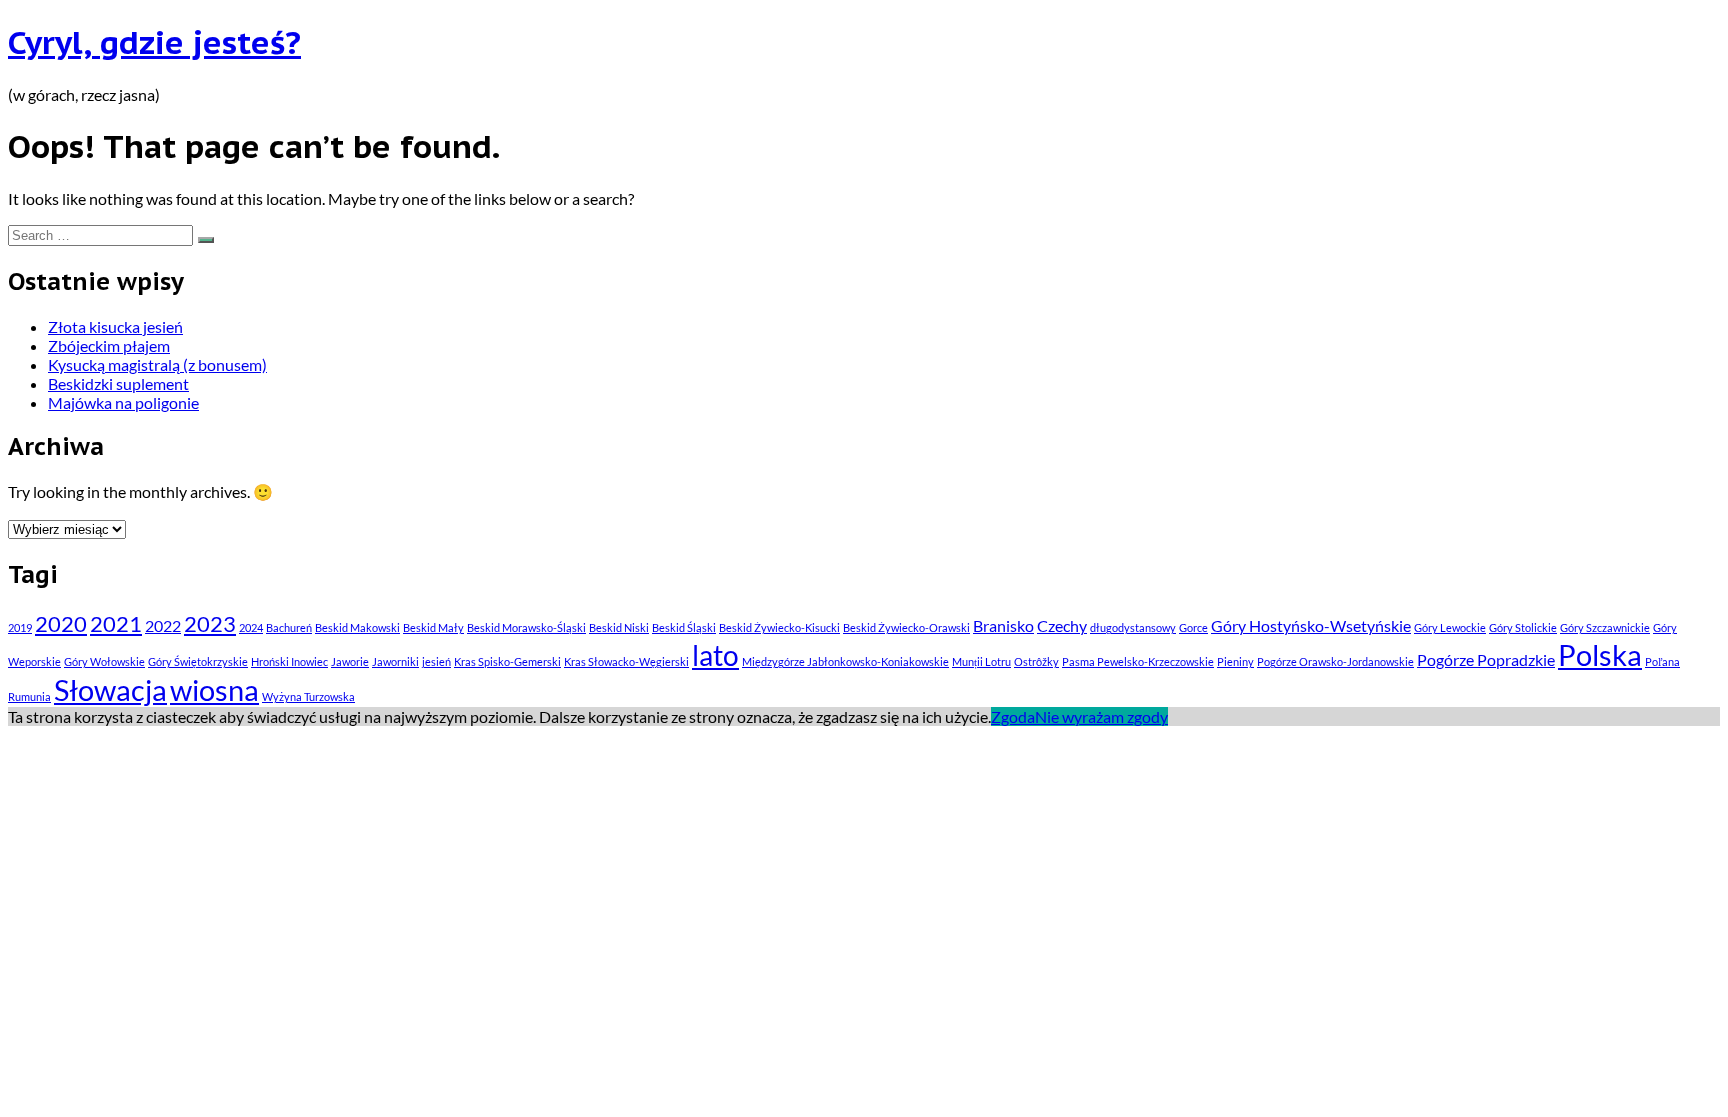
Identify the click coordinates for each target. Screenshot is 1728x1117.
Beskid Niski (619, 627)
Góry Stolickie (1523, 627)
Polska (1600, 654)
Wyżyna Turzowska (308, 696)
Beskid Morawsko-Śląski (526, 627)
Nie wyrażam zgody (1101, 716)
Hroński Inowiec (289, 661)
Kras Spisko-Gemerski (507, 661)
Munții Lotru (981, 661)
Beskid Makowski (357, 627)
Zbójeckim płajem (109, 345)
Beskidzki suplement (118, 383)
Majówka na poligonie (123, 402)
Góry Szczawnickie (1605, 627)
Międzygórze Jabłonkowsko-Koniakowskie (845, 661)
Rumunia (29, 696)
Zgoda (1013, 716)
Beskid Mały (433, 627)
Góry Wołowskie (104, 661)
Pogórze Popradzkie (1486, 659)
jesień (436, 661)
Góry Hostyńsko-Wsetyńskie (1311, 625)
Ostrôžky (1036, 661)
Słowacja (110, 689)
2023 (210, 623)
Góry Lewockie (1450, 627)
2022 (163, 625)
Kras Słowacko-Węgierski (626, 661)
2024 (251, 627)
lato (715, 655)
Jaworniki (395, 661)
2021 (116, 623)
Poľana (1662, 661)
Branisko (1003, 625)
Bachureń (289, 627)
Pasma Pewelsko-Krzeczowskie (1138, 661)
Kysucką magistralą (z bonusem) (157, 364)
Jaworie (350, 661)
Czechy (1062, 625)
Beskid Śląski (684, 627)
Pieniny (1235, 661)
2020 (61, 623)
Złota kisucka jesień (115, 326)
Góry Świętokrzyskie (198, 661)
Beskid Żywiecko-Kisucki (779, 627)
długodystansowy (1133, 627)
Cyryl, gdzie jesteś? (154, 42)
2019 (20, 627)
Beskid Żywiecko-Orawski (906, 627)
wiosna (214, 689)
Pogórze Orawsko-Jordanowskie (1335, 661)
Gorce (1193, 627)
